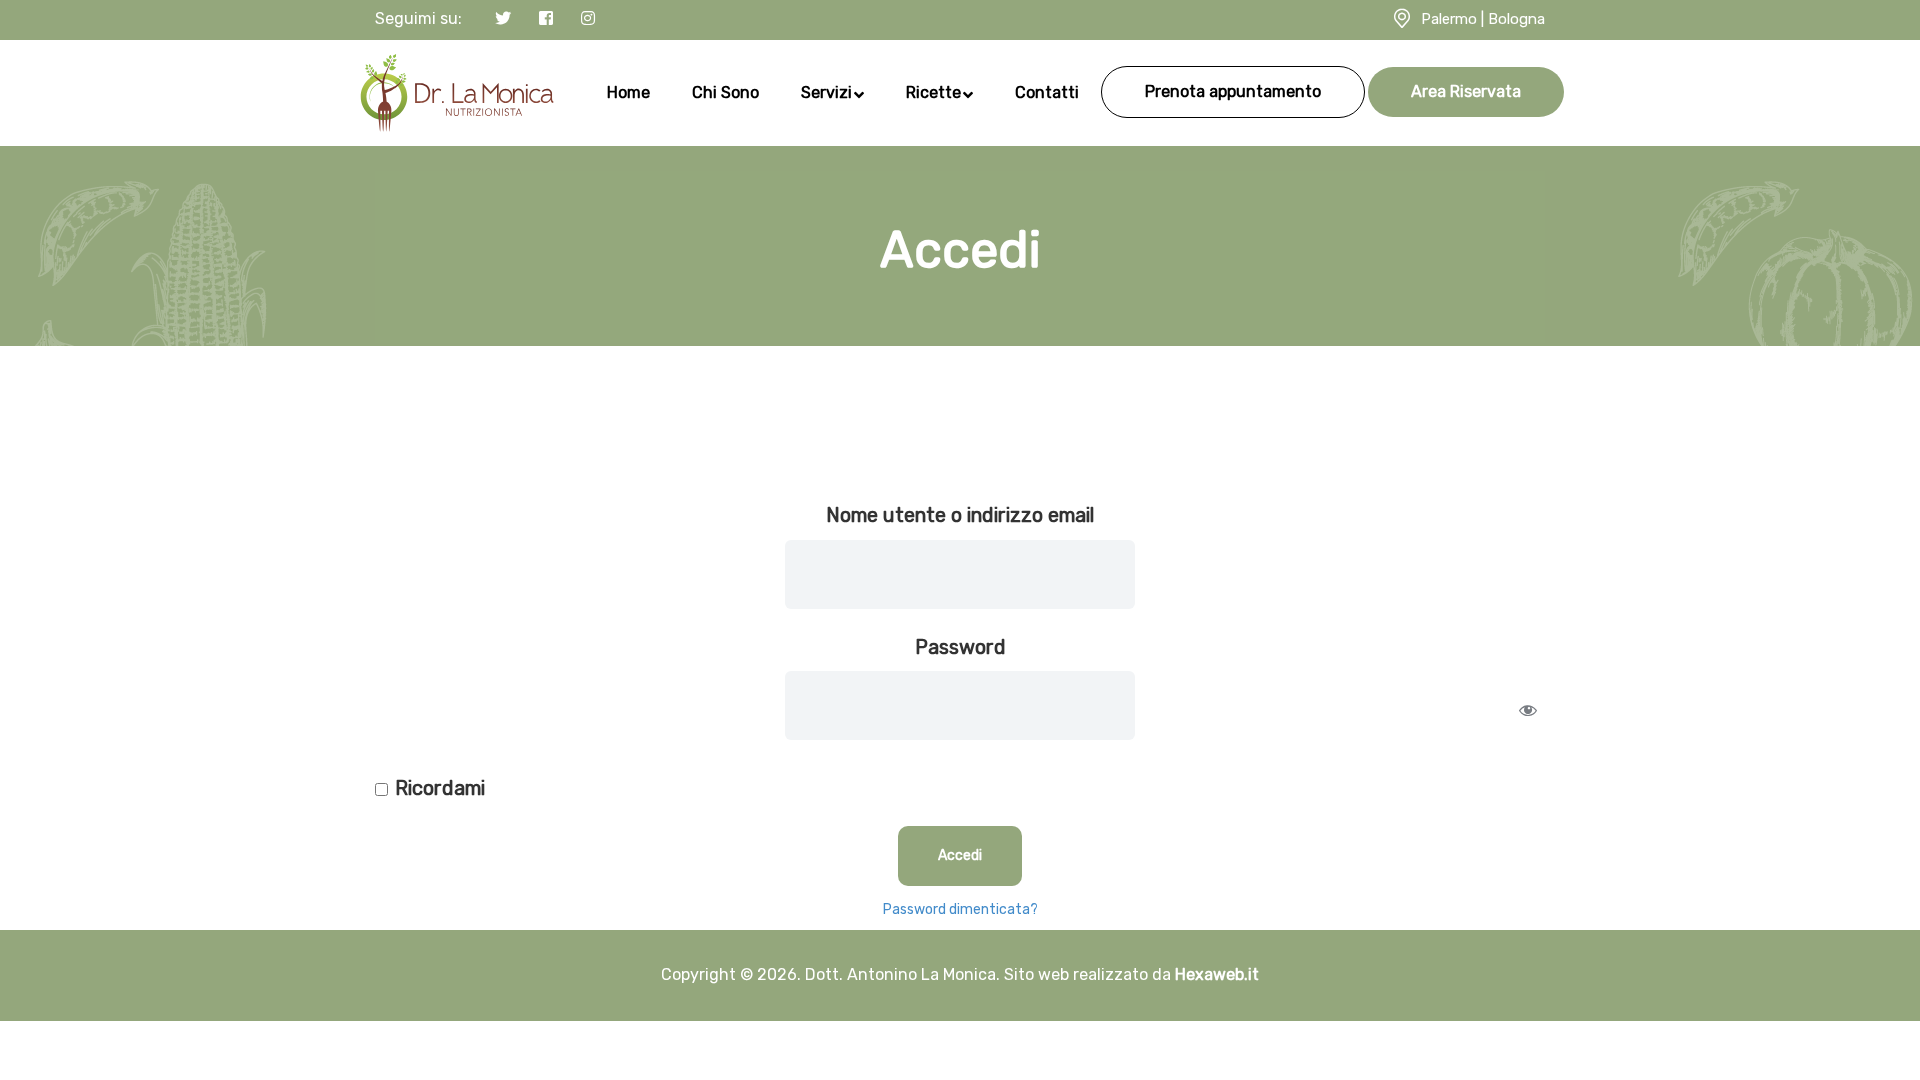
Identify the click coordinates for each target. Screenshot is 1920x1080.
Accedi (960, 855)
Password (960, 647)
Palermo (1449, 19)
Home (628, 92)
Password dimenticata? (960, 909)
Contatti (1047, 92)
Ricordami (440, 788)
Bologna (1516, 19)
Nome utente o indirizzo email (960, 515)
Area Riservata (1466, 91)
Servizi (826, 92)
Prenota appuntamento (1233, 91)
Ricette (933, 92)
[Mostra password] (1528, 710)
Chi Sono (725, 92)
